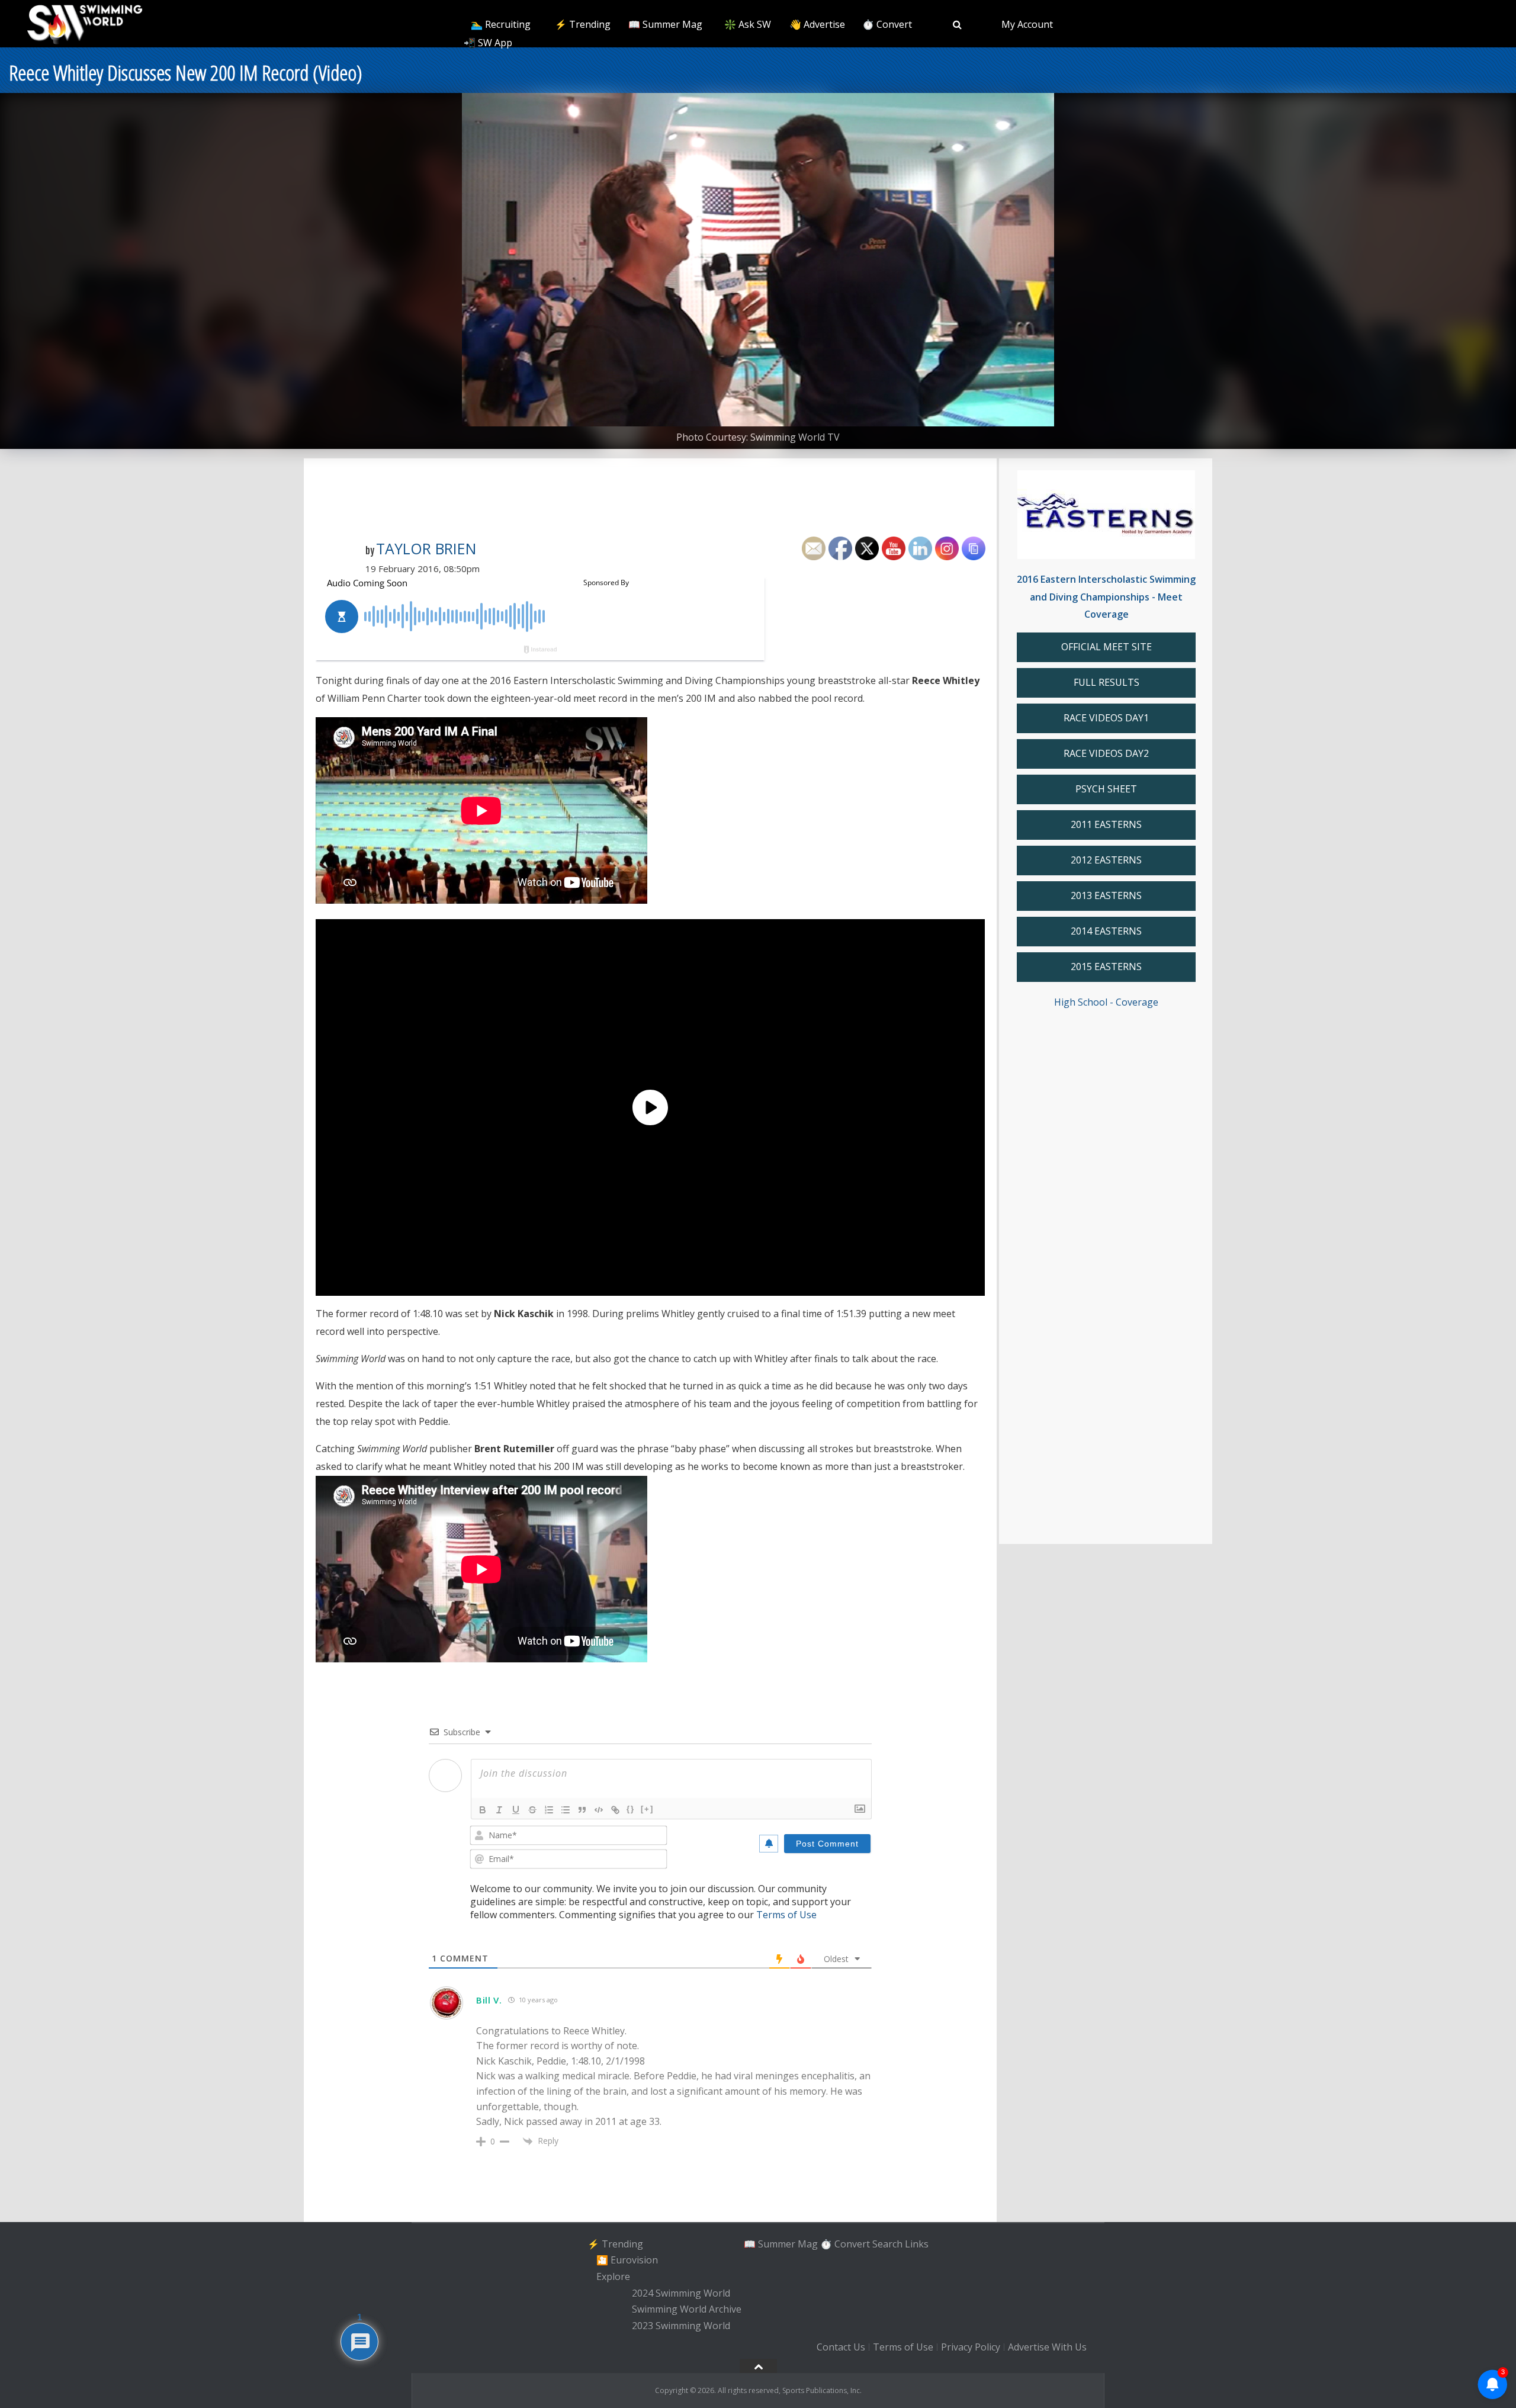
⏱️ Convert (887, 24)
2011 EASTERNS (1106, 824)
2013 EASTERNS (1106, 895)
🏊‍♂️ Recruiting (501, 24)
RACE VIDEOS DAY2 (1106, 753)
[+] (647, 1809)
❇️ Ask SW (748, 24)
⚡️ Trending (583, 24)
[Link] (615, 1810)
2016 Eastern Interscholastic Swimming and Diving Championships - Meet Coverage (1106, 597)
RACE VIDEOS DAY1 (1106, 718)
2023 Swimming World (681, 2326)
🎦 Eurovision (627, 2260)
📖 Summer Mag (665, 24)
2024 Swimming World (681, 2293)
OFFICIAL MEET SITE (1107, 647)
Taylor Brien (426, 548)
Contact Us (841, 2347)
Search (887, 2244)
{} (631, 1809)
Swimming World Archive (687, 2310)
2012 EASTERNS (1106, 860)
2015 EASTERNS (1106, 967)
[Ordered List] (549, 1810)
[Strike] (532, 1810)
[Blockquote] (582, 1810)
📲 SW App (488, 43)
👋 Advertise (817, 24)
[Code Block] (599, 1810)
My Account (1027, 24)
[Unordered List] (566, 1810)
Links (917, 2244)
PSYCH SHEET (1106, 789)
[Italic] (499, 1810)
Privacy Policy (971, 2347)
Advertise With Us (1047, 2347)
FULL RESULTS (1107, 682)
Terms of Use (786, 1915)
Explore (613, 2277)
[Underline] (516, 1810)
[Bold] (483, 1810)
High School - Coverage (1106, 1002)
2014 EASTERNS (1106, 931)
